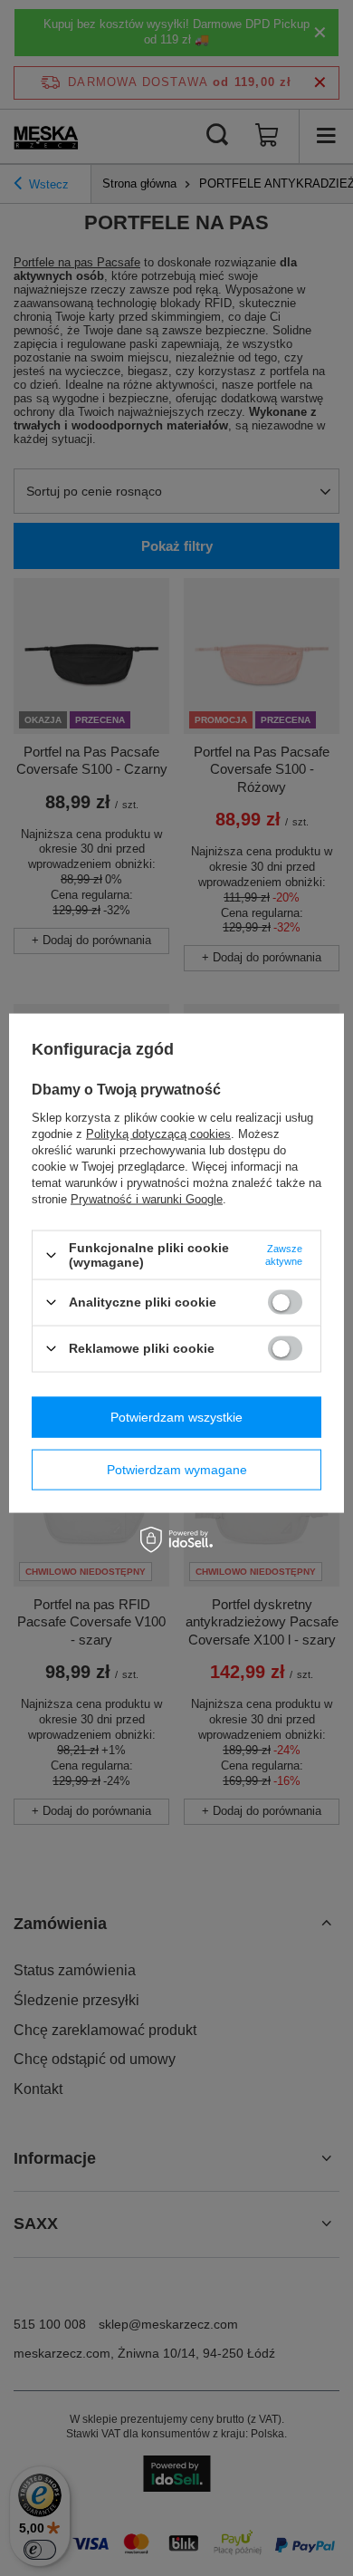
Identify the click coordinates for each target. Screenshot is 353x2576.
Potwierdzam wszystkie (176, 1417)
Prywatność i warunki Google (147, 1199)
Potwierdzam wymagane (177, 1470)
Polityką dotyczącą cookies (158, 1134)
